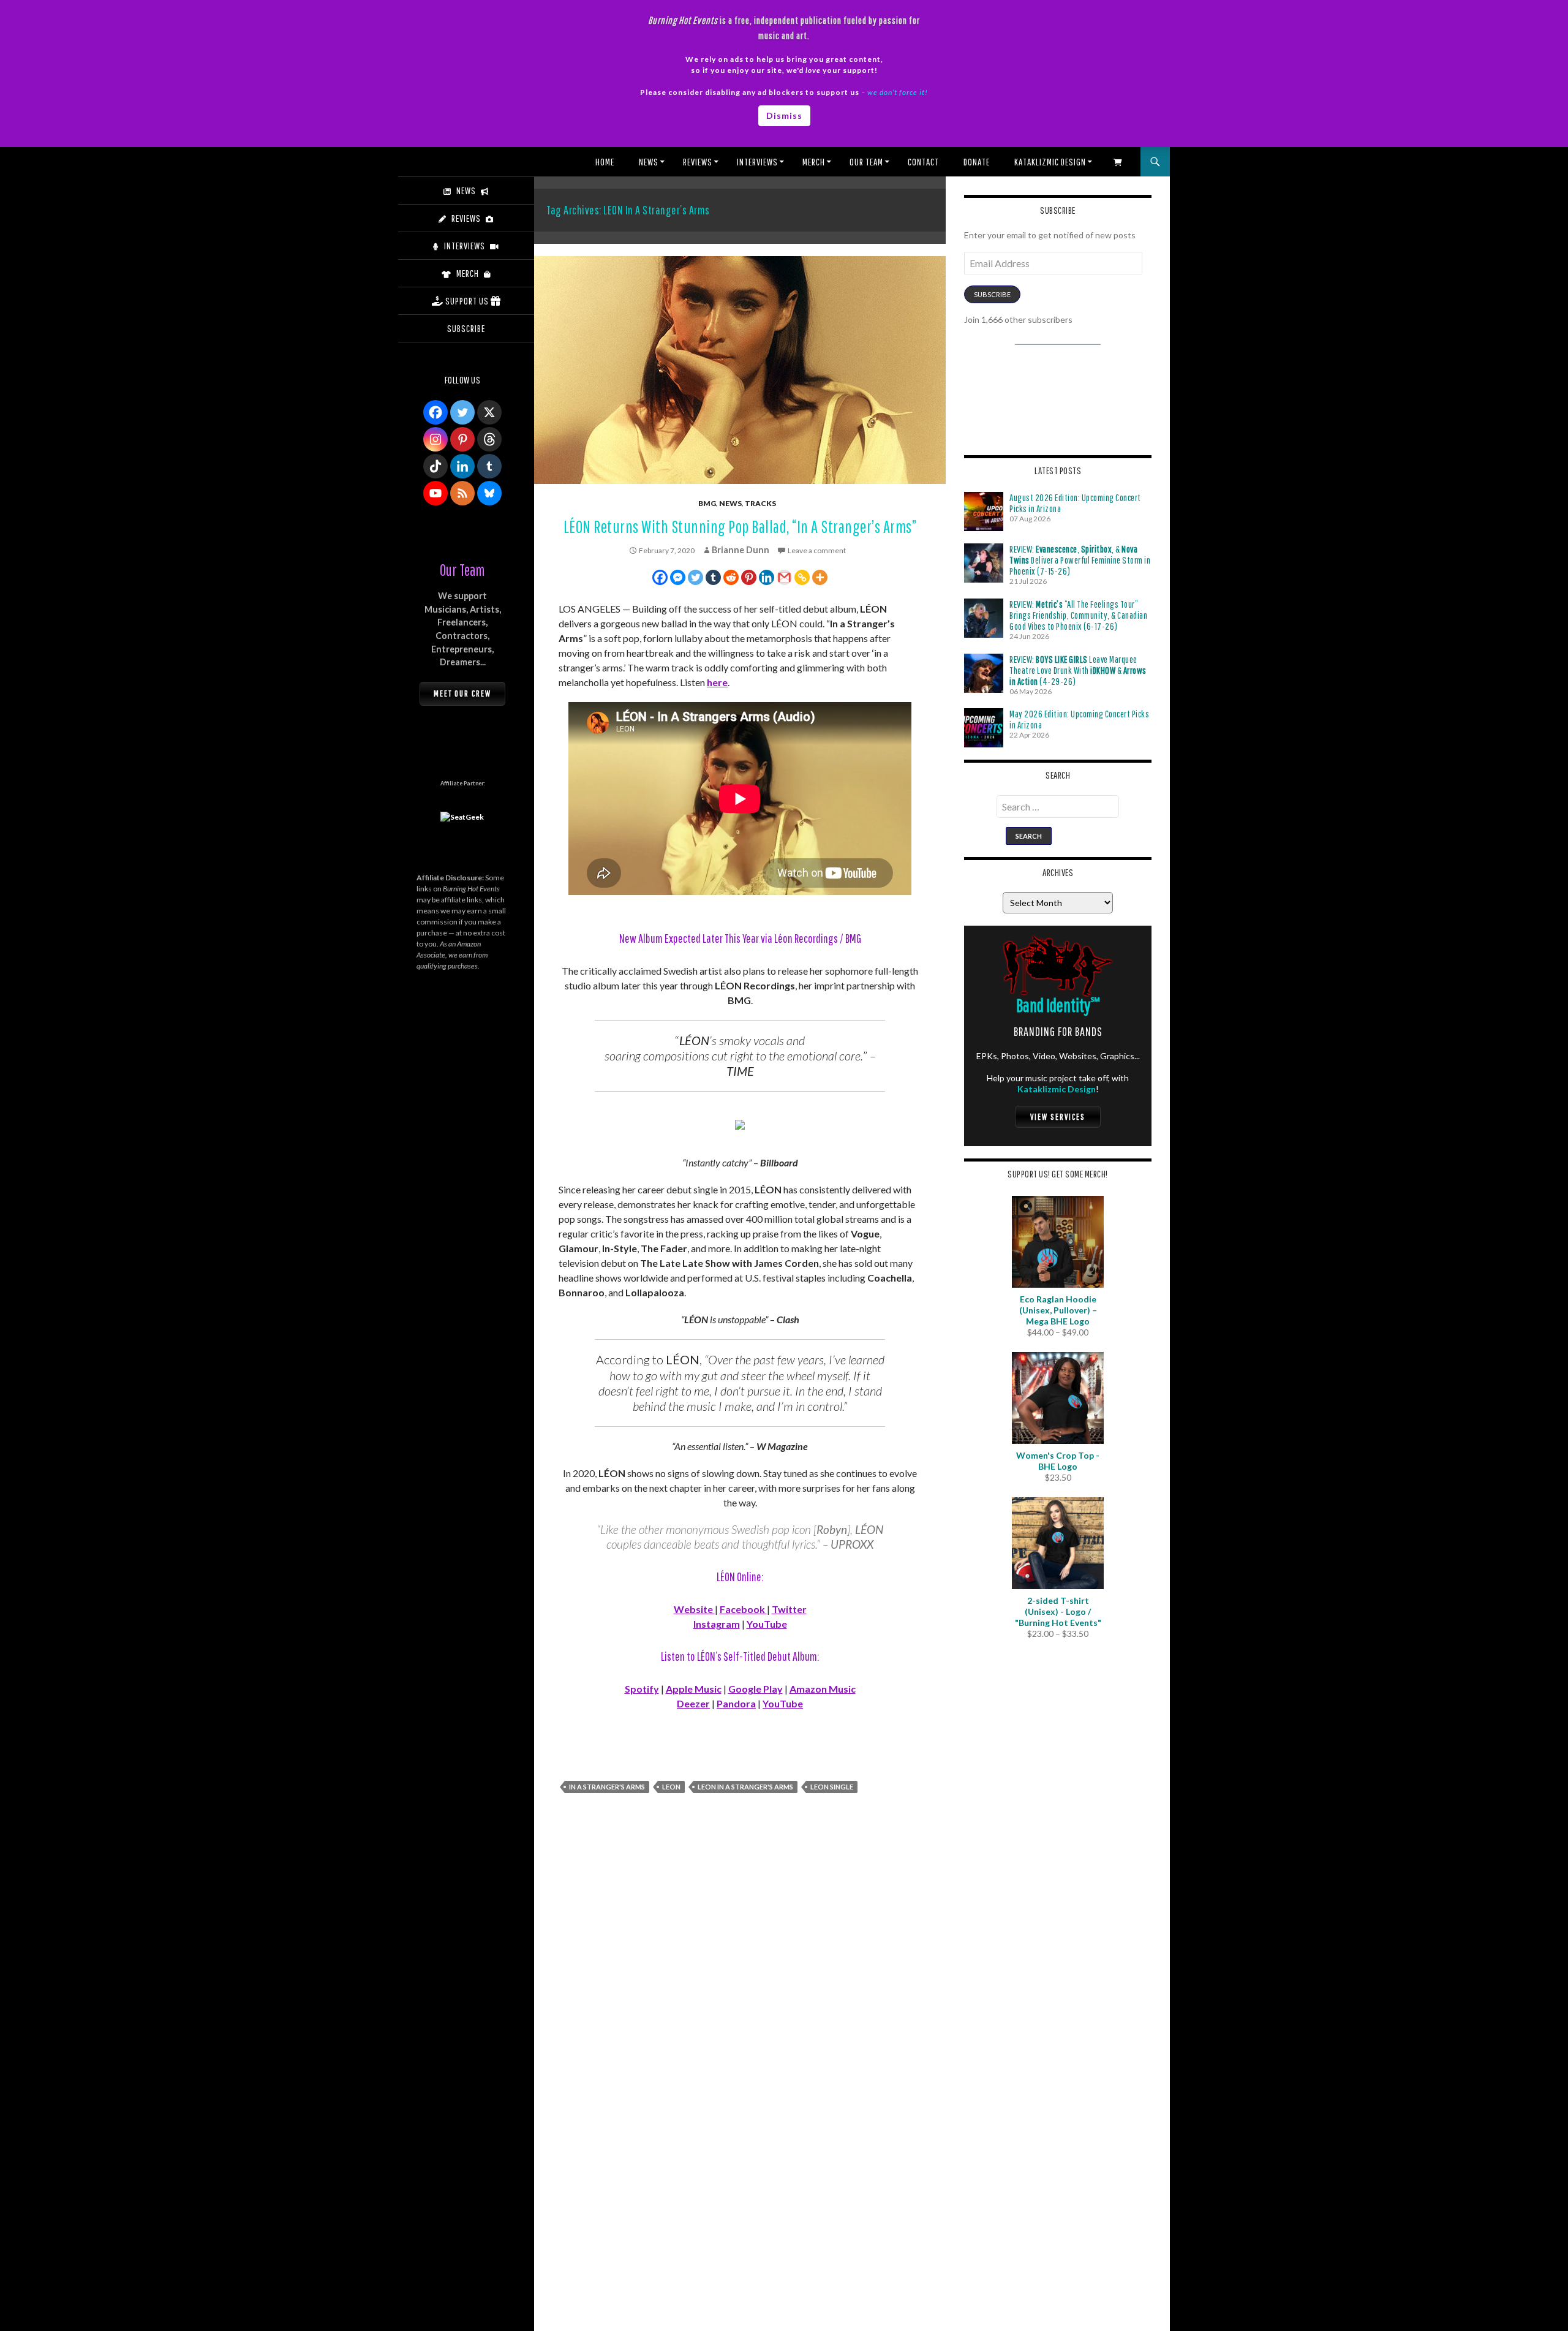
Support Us (467, 301)
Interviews (757, 162)
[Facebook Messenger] (678, 577)
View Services (1058, 1117)
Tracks (760, 503)
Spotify (642, 1689)
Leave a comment (817, 550)
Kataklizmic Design (1050, 162)
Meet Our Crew (462, 693)
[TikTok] (435, 466)
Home (605, 162)
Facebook (743, 1609)
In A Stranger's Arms (607, 1787)
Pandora (736, 1703)
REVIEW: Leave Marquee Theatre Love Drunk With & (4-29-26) (1078, 670)
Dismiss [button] (784, 115)
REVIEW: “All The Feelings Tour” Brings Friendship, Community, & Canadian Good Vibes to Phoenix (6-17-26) (1078, 615)
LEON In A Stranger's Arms (745, 1787)
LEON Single (832, 1787)
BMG (707, 503)
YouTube (767, 1624)
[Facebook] (660, 577)
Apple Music (694, 1689)
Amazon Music (823, 1689)
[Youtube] (435, 493)
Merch (814, 162)
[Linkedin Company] (462, 466)
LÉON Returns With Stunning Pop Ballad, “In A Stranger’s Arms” (740, 527)
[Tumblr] (713, 577)
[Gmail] (784, 577)
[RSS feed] (462, 493)
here (717, 682)
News (649, 162)
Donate (977, 162)
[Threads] (489, 439)
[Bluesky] (489, 493)
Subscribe (992, 294)
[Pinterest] (749, 577)
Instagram (717, 1624)
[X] (489, 412)
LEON (671, 1787)
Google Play (756, 1689)
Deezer (693, 1703)
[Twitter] (695, 577)
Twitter (789, 1609)
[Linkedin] (767, 577)
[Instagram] (435, 439)
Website (694, 1609)
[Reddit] (731, 577)
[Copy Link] (802, 577)
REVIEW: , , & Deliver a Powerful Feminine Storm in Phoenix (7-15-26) (1080, 560)
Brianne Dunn (741, 550)
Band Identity (1058, 1005)
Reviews (698, 162)
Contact (923, 162)
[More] (820, 577)
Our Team (866, 162)
